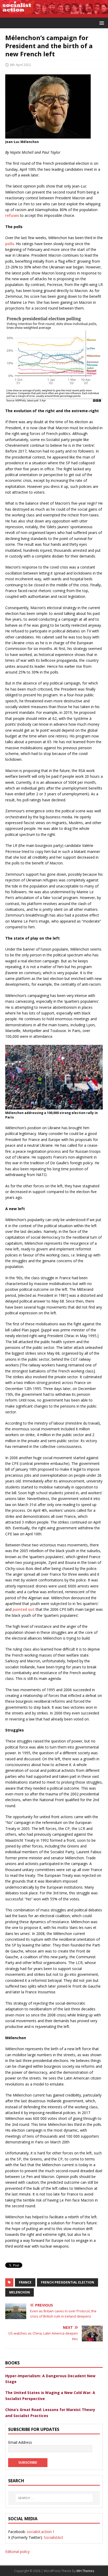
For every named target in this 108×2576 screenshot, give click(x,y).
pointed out (24, 1609)
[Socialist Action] (54, 14)
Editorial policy (17, 2552)
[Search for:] (54, 2498)
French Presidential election (67, 2282)
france (25, 2282)
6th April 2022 (20, 65)
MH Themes (85, 2571)
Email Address (20, 2442)
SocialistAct (53, 2537)
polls (10, 244)
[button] (101, 23)
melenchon (20, 2292)
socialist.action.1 (41, 2532)
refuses (13, 215)
